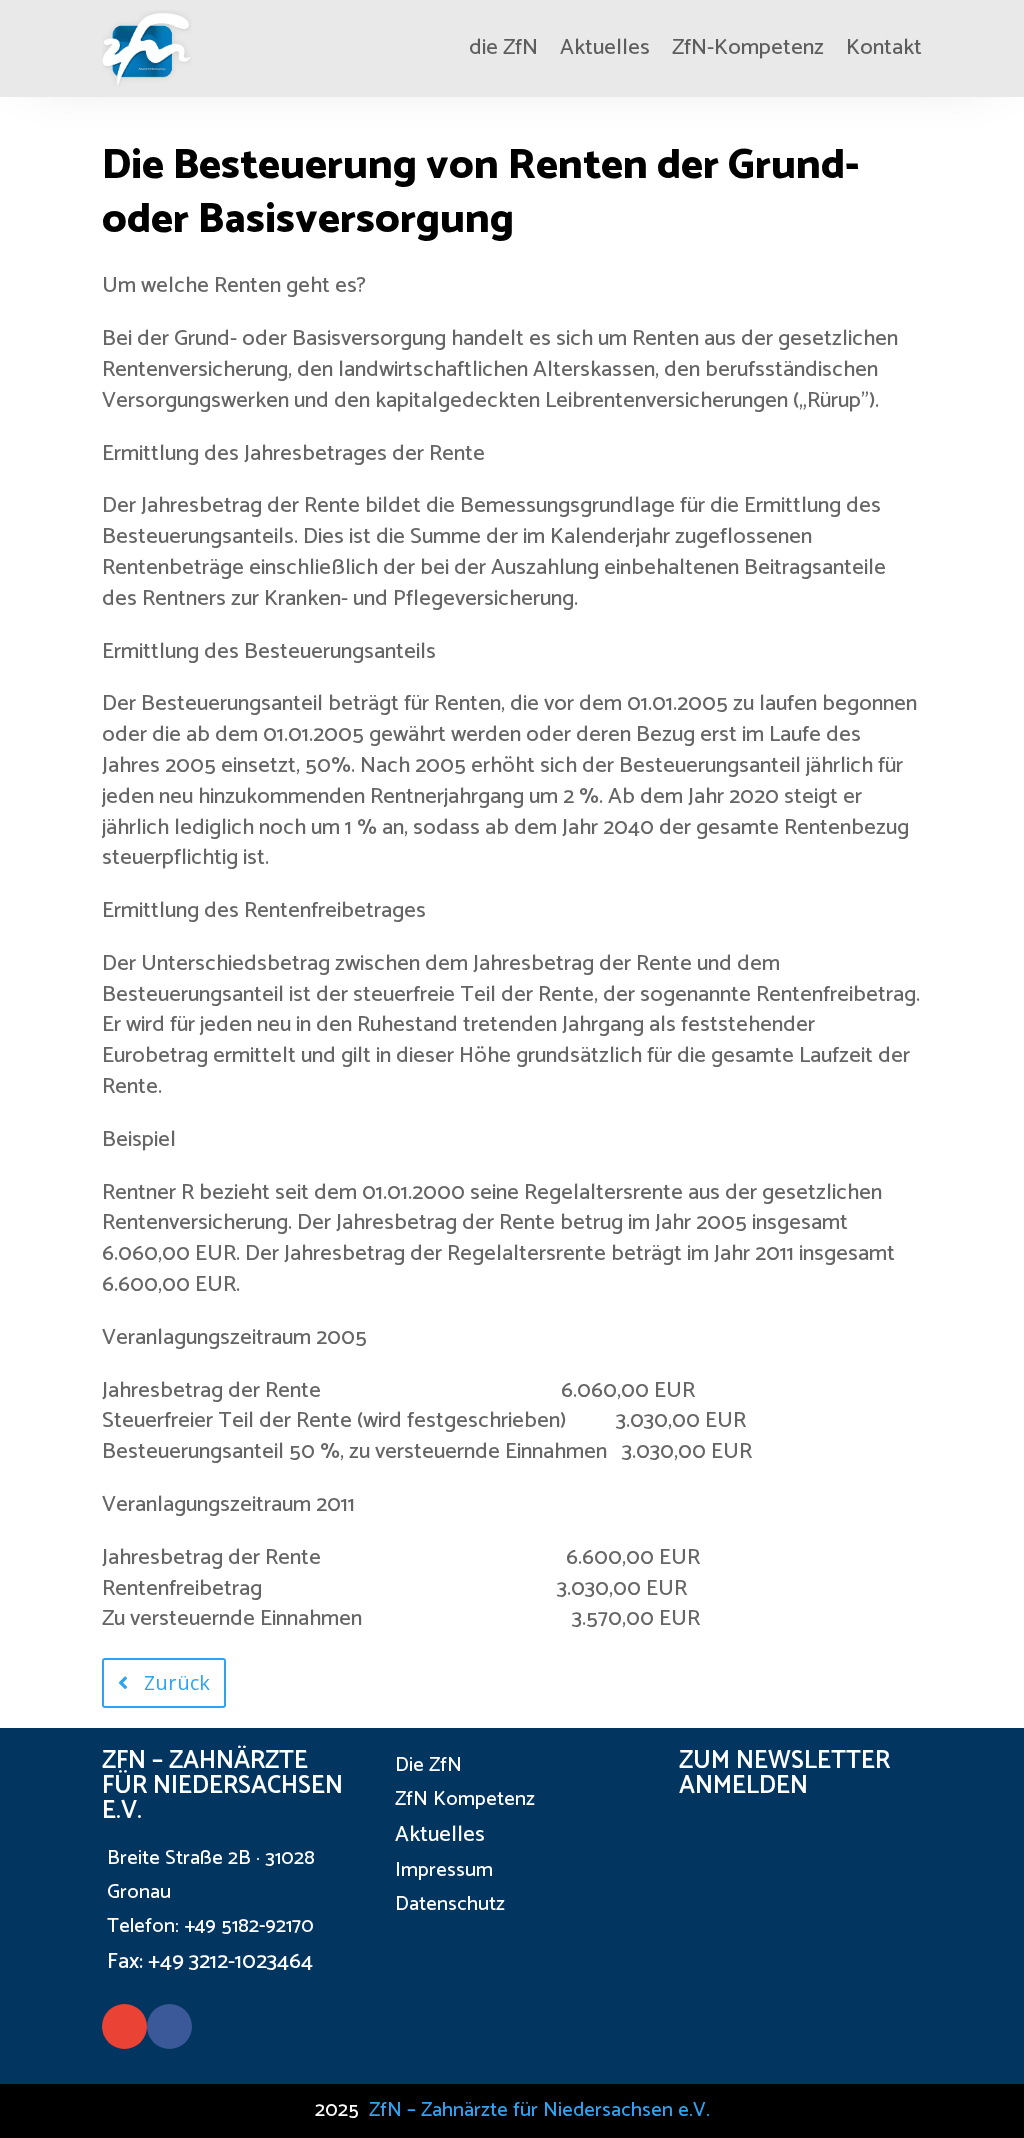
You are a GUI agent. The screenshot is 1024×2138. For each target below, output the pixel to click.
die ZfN (503, 48)
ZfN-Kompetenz (748, 48)
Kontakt (884, 48)
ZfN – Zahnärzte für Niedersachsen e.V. (539, 2110)
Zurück (177, 1682)
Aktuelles (605, 48)
